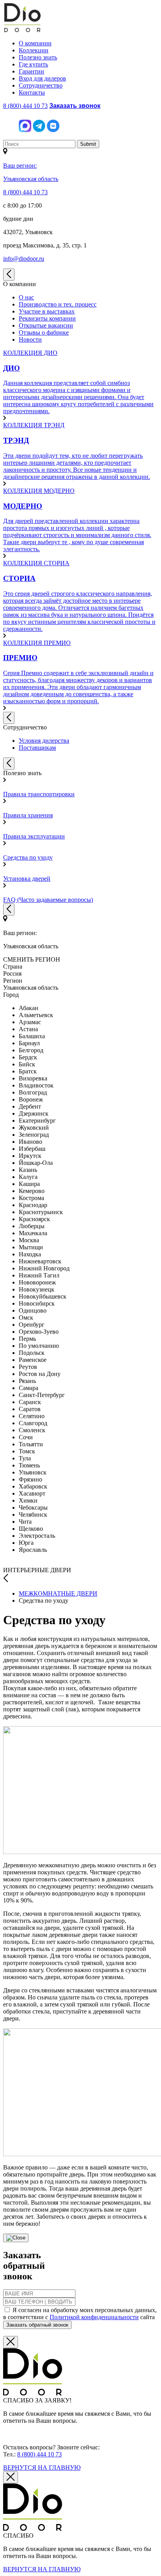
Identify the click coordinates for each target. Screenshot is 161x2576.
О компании (35, 43)
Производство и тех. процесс (58, 304)
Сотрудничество (41, 85)
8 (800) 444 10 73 (25, 106)
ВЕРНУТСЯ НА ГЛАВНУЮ (42, 2468)
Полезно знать (38, 57)
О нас (26, 297)
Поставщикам (37, 748)
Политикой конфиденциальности (94, 2317)
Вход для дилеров (42, 78)
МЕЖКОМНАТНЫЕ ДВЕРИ (58, 1593)
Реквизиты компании (47, 318)
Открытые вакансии (46, 325)
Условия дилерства (44, 741)
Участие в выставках (47, 311)
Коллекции (34, 50)
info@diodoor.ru (24, 259)
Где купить (33, 64)
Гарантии (31, 71)
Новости (30, 339)
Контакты (32, 92)
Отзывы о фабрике (44, 332)
